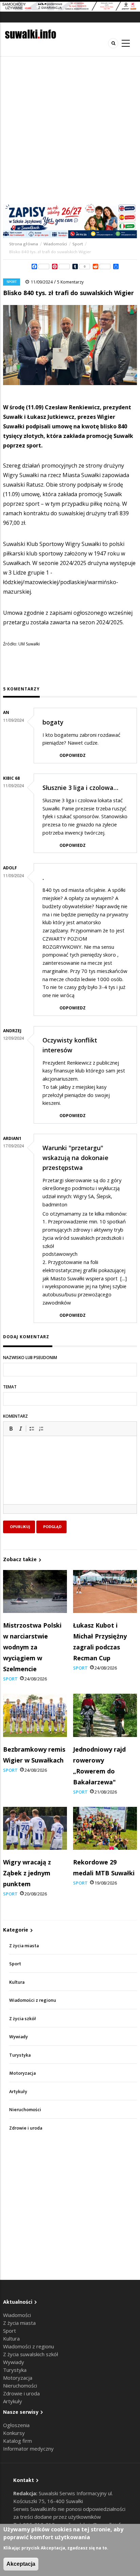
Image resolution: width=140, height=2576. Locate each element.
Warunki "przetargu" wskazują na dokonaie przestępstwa (75, 1158)
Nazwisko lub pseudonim (30, 1358)
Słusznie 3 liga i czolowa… (80, 788)
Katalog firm (17, 2441)
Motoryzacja (22, 2073)
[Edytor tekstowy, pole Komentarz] (70, 1479)
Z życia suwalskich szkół (31, 2354)
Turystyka (20, 2055)
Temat (10, 1387)
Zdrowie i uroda (26, 2128)
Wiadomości (55, 244)
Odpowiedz (73, 755)
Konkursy (14, 2433)
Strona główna (24, 244)
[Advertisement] (70, 130)
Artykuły (18, 2092)
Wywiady (19, 2037)
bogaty (53, 722)
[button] (11, 1429)
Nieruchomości (25, 2110)
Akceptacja (21, 2564)
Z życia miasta (24, 1946)
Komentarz (15, 1416)
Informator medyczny (28, 2449)
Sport (78, 244)
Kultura (17, 1982)
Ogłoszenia (16, 2425)
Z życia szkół (23, 2019)
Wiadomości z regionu (33, 2000)
